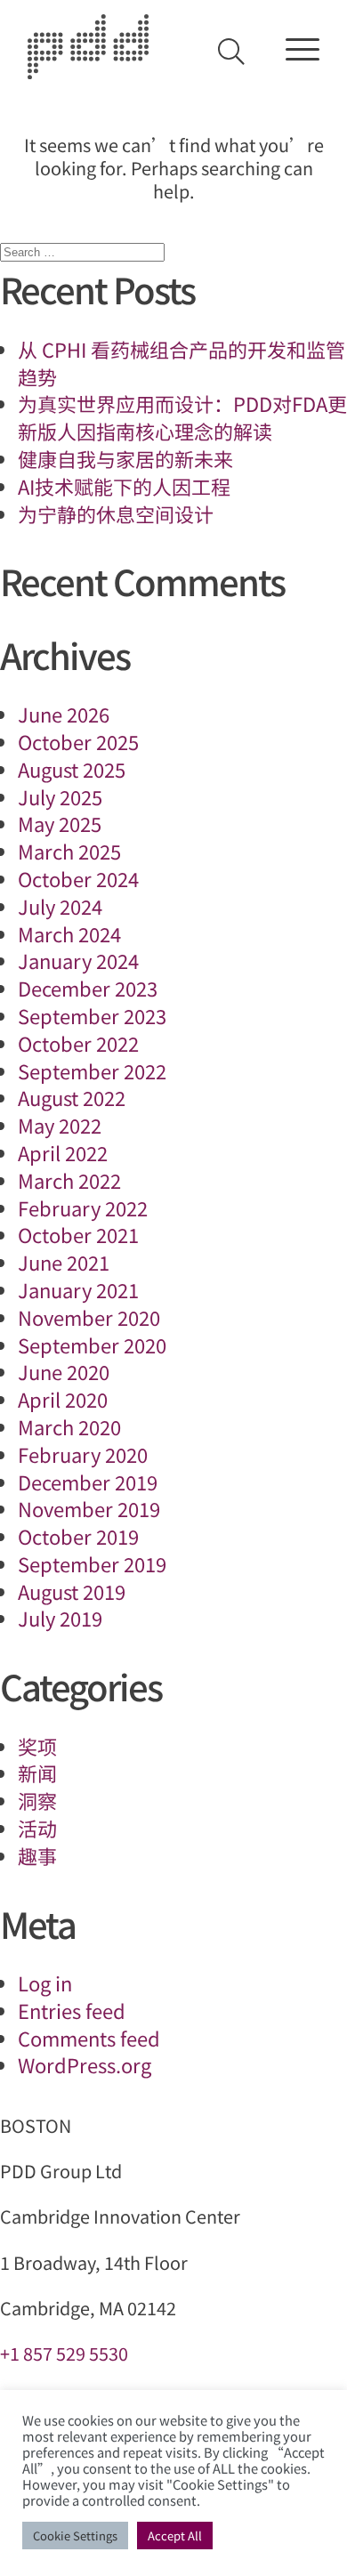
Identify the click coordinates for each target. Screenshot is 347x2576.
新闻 (37, 1773)
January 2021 (78, 1289)
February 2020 (83, 1454)
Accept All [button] (175, 2536)
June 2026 (64, 714)
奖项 (37, 1746)
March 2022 (69, 1180)
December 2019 (88, 1482)
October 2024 (78, 878)
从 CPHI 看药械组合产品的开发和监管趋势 (182, 363)
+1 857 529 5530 (64, 2353)
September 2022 (92, 1070)
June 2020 (64, 1371)
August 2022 (72, 1097)
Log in (45, 1982)
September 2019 (92, 1563)
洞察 (37, 1800)
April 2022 (63, 1152)
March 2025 (69, 851)
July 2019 (60, 1618)
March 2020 (69, 1426)
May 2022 (60, 1125)
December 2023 (88, 988)
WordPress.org (85, 2064)
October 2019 (78, 1536)
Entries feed (72, 2010)
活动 (37, 1828)
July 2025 (60, 796)
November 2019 (89, 1508)
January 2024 (78, 960)
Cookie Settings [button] (75, 2536)
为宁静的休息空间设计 (116, 513)
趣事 (37, 1855)
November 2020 (89, 1317)
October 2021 (78, 1234)
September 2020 (92, 1345)
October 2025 (78, 741)
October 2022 (78, 1043)
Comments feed (89, 2038)
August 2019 (72, 1591)
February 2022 (83, 1207)
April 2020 (63, 1399)
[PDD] (88, 70)
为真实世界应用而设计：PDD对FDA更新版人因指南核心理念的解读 (182, 417)
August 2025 (72, 769)
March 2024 (69, 933)
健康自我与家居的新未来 (125, 458)
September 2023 (92, 1015)
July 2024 (60, 906)
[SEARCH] (231, 52)
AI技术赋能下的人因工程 (124, 486)
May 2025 (60, 823)
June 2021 (64, 1262)
